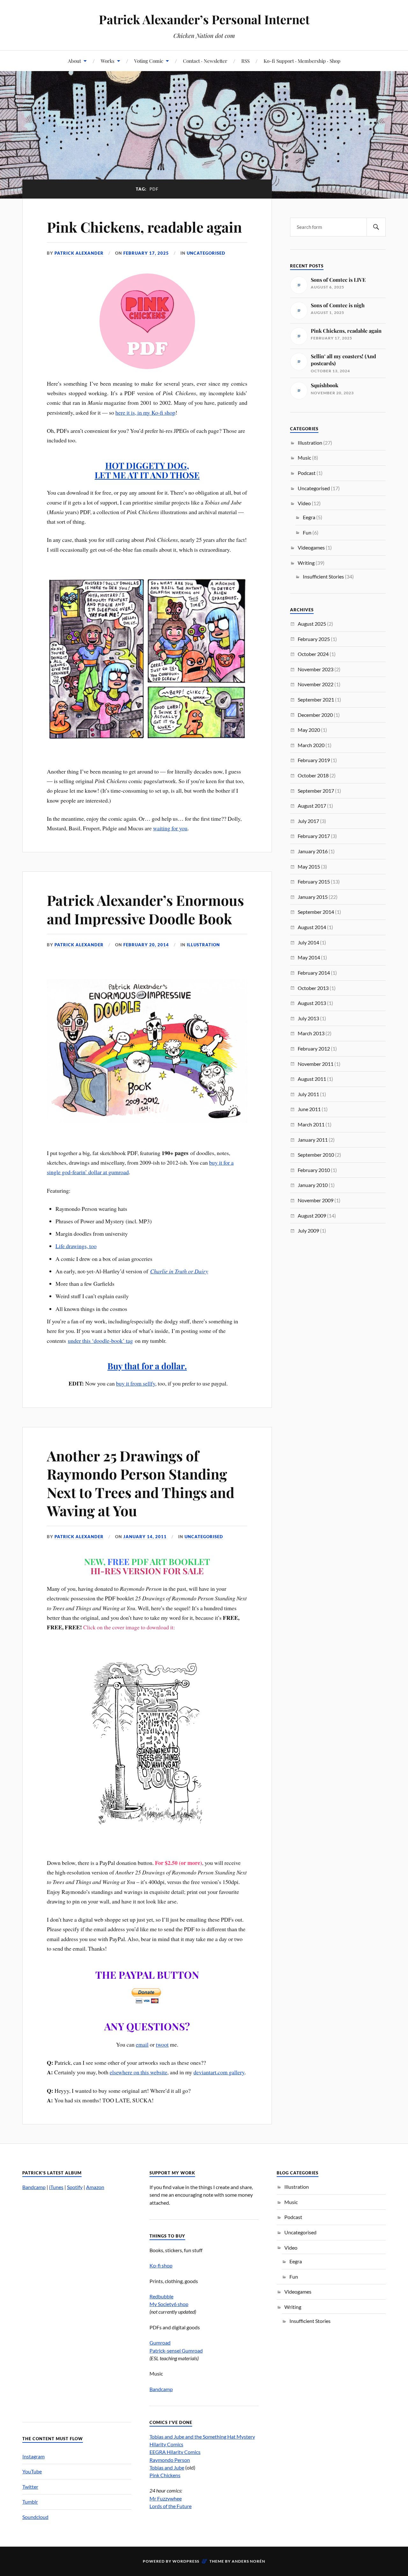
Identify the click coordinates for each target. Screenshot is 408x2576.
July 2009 (308, 1230)
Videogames (311, 547)
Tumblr (30, 2502)
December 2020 (315, 715)
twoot (162, 2044)
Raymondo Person (170, 2460)
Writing (306, 563)
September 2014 (316, 912)
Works (108, 61)
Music (304, 458)
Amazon (95, 2187)
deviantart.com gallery (219, 2072)
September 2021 (316, 699)
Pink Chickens (165, 2475)
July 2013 (308, 1018)
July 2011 (308, 1094)
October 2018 (313, 775)
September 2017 (316, 791)
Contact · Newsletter (205, 61)
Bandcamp (34, 2187)
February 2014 (314, 973)
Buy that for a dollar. (147, 1366)
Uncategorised (206, 253)
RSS (245, 61)
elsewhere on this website (138, 2072)
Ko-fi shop (161, 2265)
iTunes (56, 2187)
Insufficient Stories (323, 576)
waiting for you (170, 828)
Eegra (309, 517)
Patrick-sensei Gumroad (176, 2350)
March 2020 (311, 745)
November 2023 (316, 669)
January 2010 (313, 1185)
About (74, 61)
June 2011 (309, 1109)
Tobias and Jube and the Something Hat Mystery (202, 2437)
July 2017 (308, 821)
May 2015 (309, 866)
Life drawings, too (76, 1246)
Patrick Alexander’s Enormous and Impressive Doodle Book (145, 909)
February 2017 (314, 836)
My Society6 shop (169, 2304)
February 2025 (314, 639)
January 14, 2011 (145, 1537)
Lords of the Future (171, 2506)
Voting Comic (149, 61)
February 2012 (314, 1048)
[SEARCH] (376, 227)
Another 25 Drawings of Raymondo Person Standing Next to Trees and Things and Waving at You (141, 1483)
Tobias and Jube (167, 2467)
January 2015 (313, 897)
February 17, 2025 (146, 253)
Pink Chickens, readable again (144, 227)
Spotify (75, 2187)
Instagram (33, 2456)
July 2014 (308, 942)
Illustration (203, 945)
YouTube (32, 2471)
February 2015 (314, 881)
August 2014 (312, 927)
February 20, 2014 (146, 945)
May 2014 (309, 957)
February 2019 (314, 760)
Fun (307, 532)
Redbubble (161, 2296)
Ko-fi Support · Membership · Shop (302, 61)
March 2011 (311, 1124)
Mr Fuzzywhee (166, 2498)
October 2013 (313, 988)
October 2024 (313, 654)
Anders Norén (248, 2561)
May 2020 (309, 730)
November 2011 (316, 1064)
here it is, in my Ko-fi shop (145, 412)
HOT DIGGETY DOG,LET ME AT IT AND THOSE (147, 470)
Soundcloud (35, 2517)
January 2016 (313, 851)
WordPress (186, 2561)
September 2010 (316, 1155)
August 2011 (312, 1079)
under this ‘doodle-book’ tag (100, 1341)
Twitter (30, 2487)
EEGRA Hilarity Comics (175, 2452)
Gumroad (160, 2343)
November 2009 (316, 1200)
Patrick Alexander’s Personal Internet (204, 19)
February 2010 (314, 1170)
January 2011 (313, 1140)
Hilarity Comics (166, 2444)
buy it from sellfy (136, 1383)
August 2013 (312, 1003)
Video (304, 503)
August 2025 (312, 624)
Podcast (307, 473)
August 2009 (312, 1215)
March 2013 (311, 1033)
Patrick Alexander (79, 253)
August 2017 (312, 806)
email (142, 2044)
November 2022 (316, 684)
